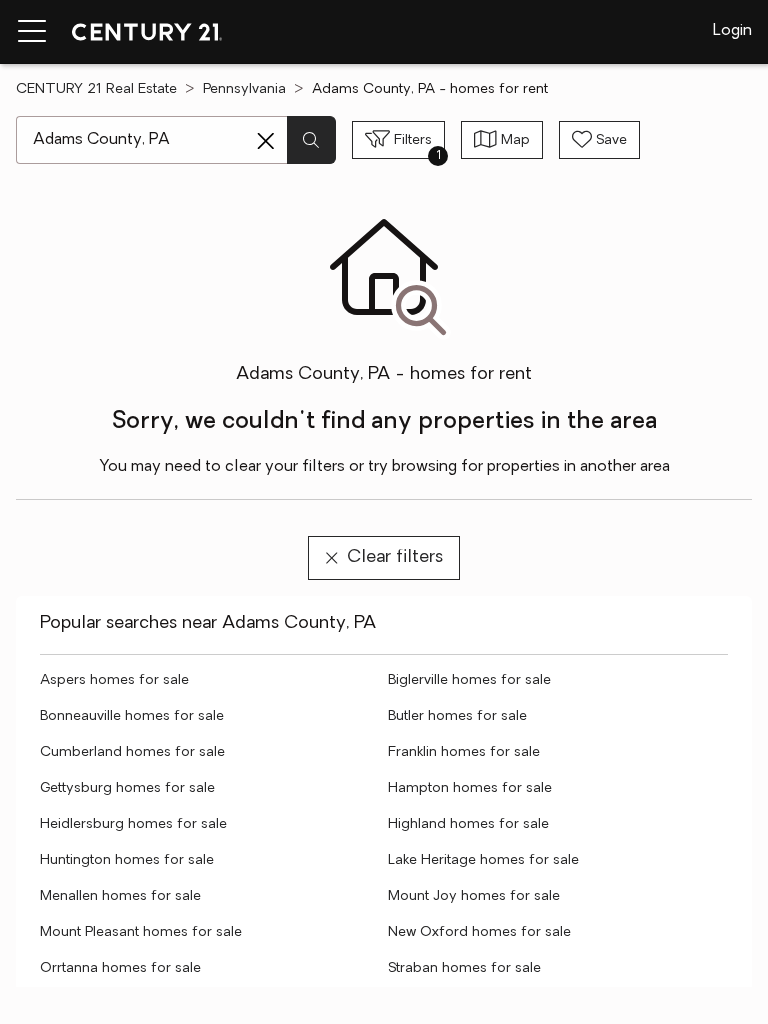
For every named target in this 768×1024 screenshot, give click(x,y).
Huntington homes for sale (127, 860)
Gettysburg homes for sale (127, 788)
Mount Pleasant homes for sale (141, 932)
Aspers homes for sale (114, 680)
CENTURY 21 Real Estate (96, 89)
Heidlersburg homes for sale (133, 824)
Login (732, 31)
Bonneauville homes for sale (132, 716)
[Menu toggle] (32, 32)
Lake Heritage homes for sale (483, 860)
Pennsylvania (244, 89)
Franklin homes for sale (464, 752)
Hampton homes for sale (470, 788)
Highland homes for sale (468, 824)
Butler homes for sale (457, 716)
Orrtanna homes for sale (120, 968)
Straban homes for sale (464, 968)
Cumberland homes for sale (132, 752)
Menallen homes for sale (120, 896)
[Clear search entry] (266, 141)
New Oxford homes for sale (479, 932)
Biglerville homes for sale (469, 680)
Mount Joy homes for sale (474, 896)
